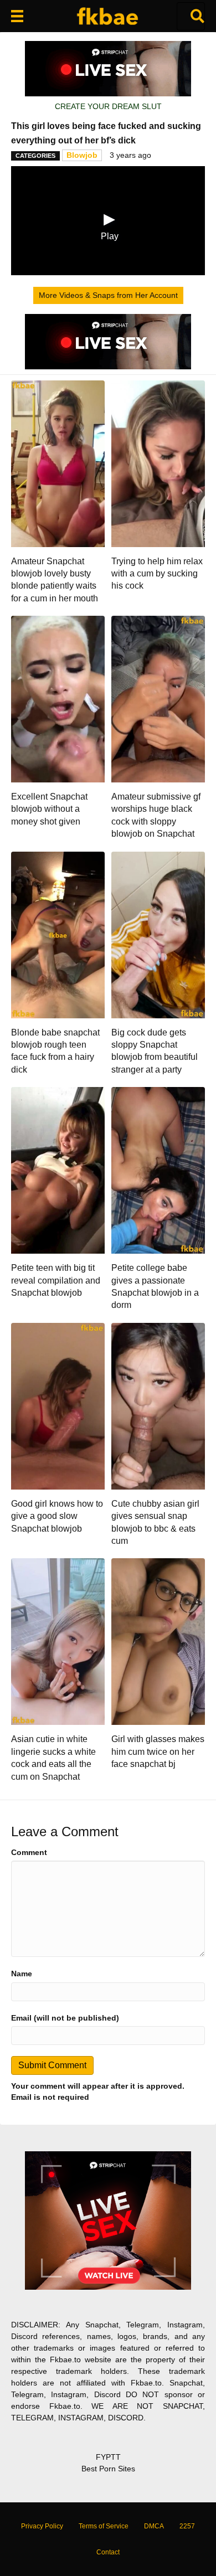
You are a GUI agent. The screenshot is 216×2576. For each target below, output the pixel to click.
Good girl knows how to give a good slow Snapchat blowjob (57, 1516)
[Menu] (17, 16)
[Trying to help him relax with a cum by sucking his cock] (158, 463)
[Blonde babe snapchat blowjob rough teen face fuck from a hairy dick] (58, 934)
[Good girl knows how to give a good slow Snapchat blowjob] (58, 1405)
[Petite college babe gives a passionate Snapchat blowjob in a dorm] (158, 1169)
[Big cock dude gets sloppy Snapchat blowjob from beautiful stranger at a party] (158, 934)
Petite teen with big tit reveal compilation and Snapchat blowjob (56, 1280)
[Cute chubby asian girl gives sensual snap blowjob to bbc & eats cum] (158, 1405)
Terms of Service (104, 2526)
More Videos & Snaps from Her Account (108, 295)
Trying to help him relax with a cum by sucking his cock (157, 574)
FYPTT (108, 2457)
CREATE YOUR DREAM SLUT (108, 106)
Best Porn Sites (108, 2469)
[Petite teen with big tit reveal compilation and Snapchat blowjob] (58, 1169)
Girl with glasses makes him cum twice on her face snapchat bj (158, 1751)
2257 (187, 2526)
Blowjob (82, 155)
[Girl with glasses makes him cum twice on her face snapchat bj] (158, 1641)
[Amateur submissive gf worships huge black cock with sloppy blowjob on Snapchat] (158, 698)
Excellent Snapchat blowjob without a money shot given (49, 809)
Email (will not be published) (65, 2018)
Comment (29, 1852)
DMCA (154, 2526)
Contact (108, 2552)
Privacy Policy (42, 2526)
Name (22, 1974)
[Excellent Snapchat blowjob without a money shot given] (58, 698)
